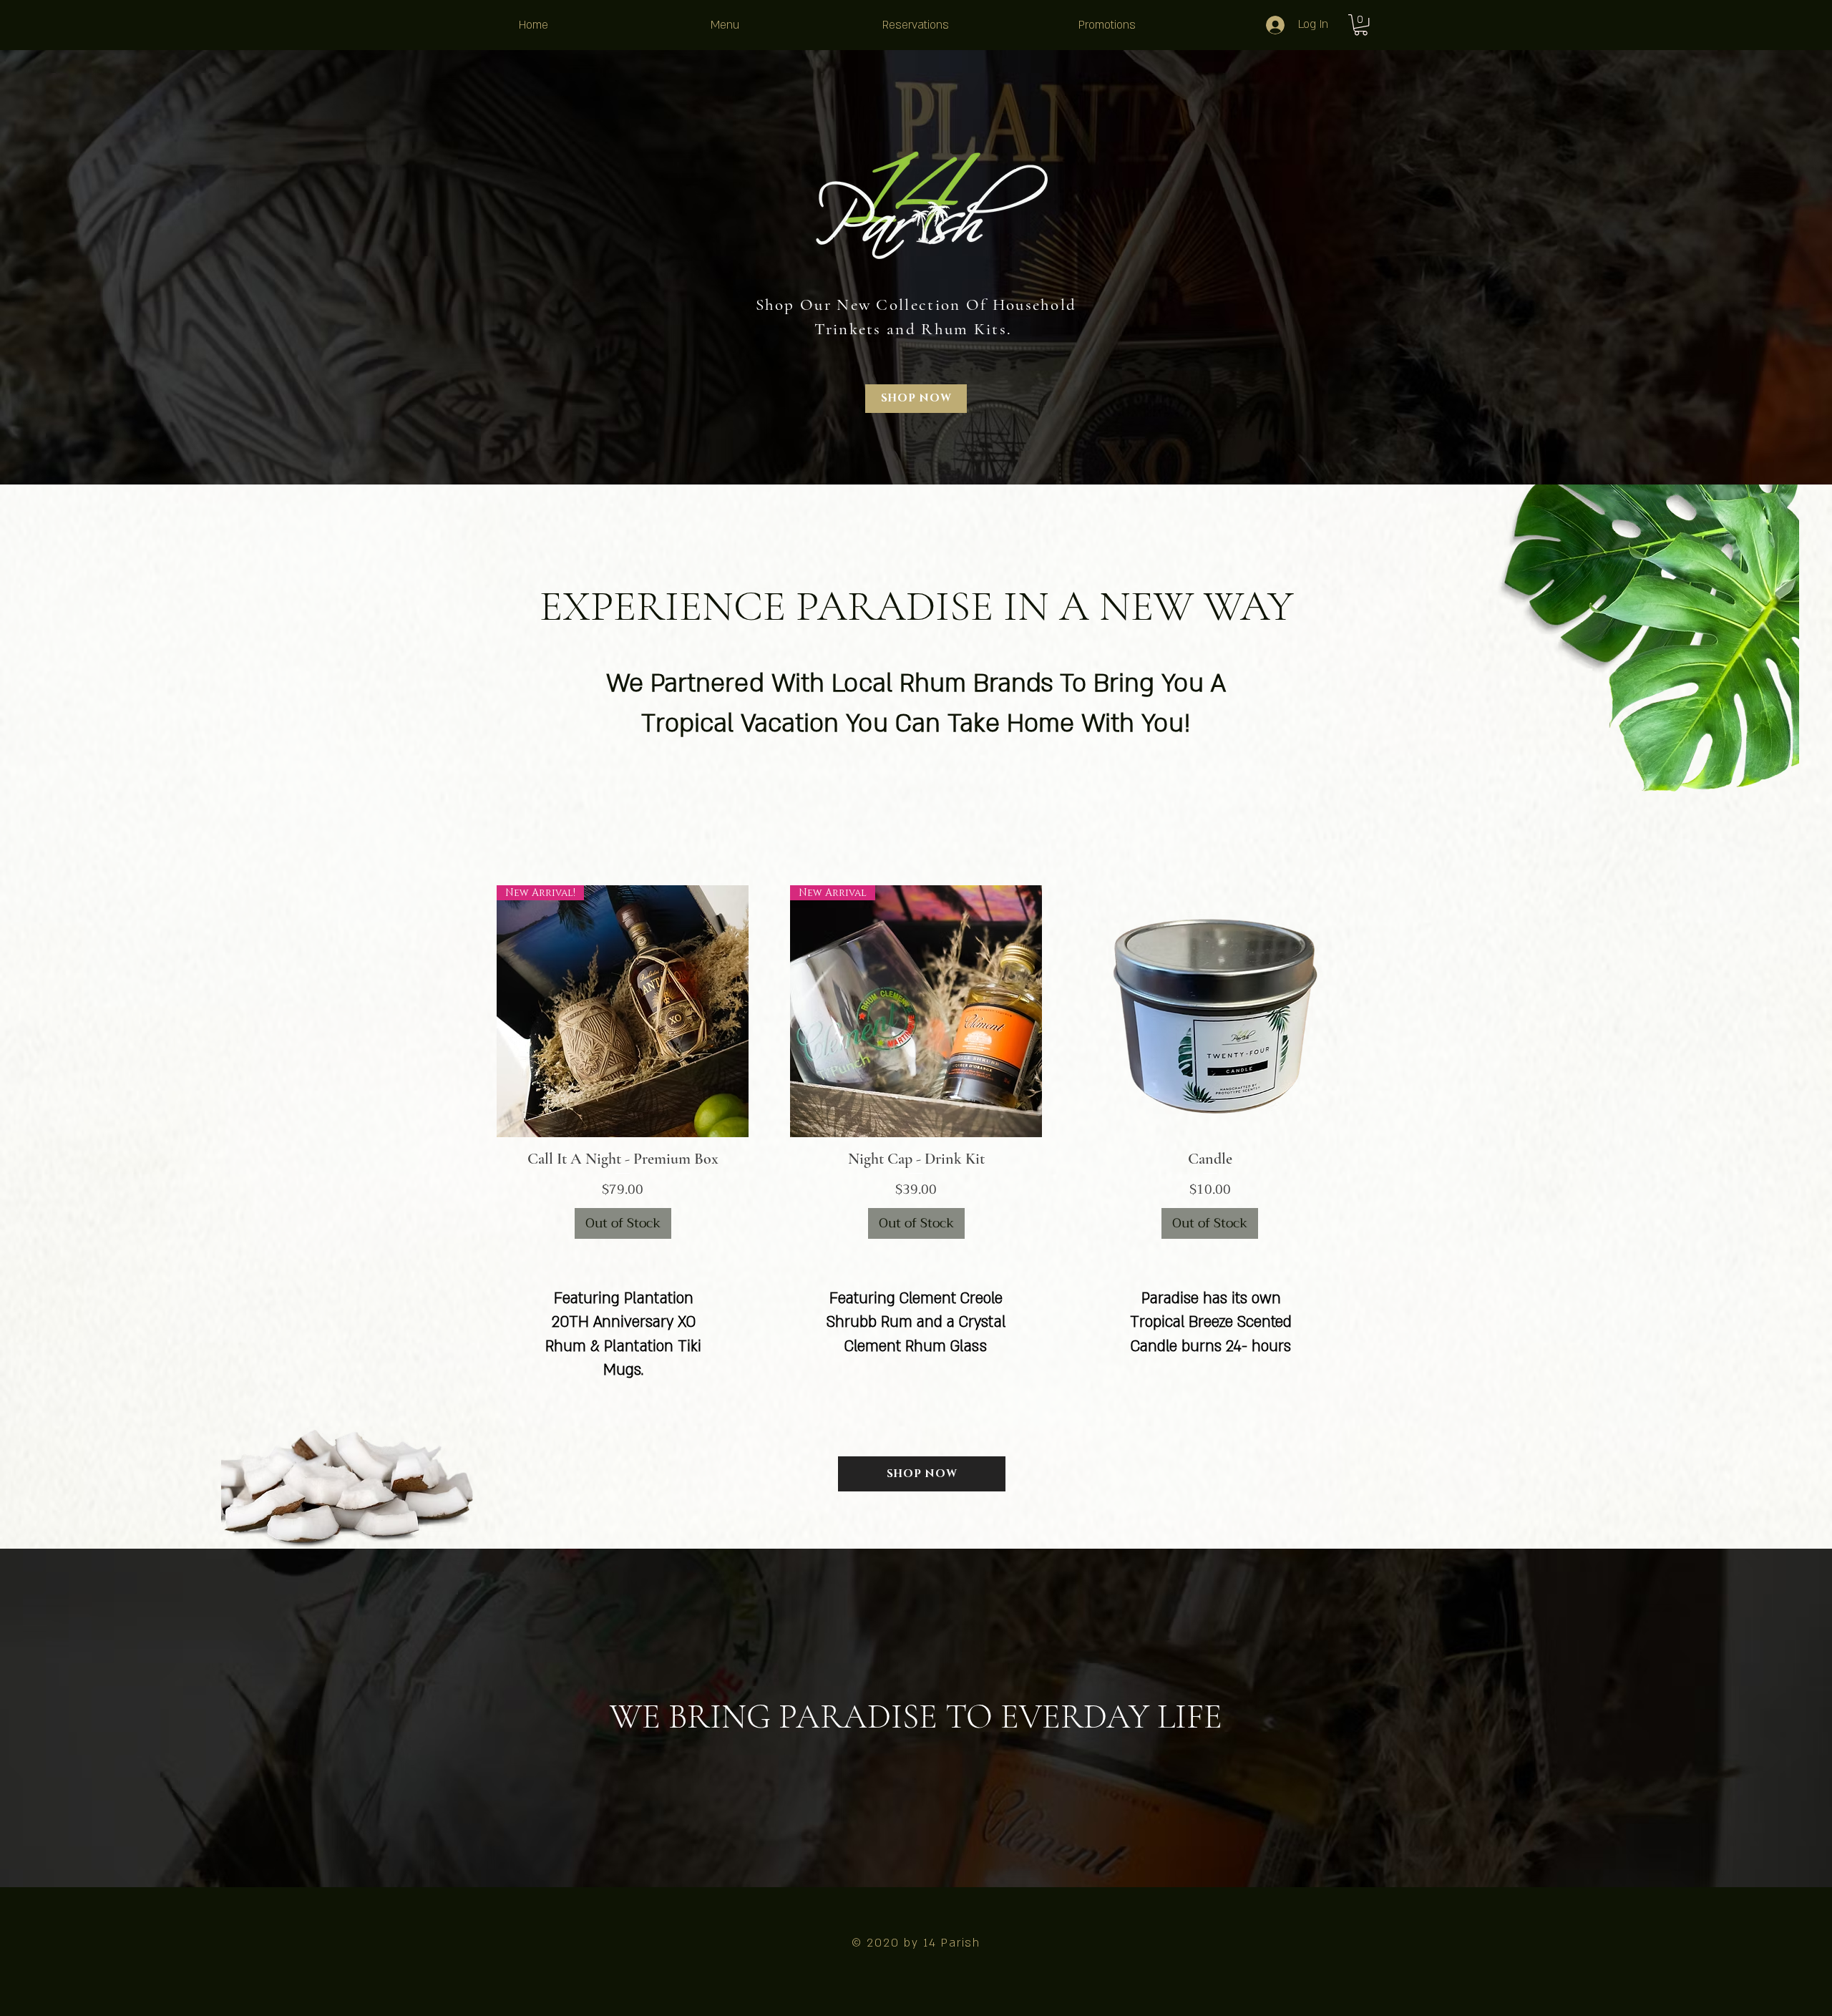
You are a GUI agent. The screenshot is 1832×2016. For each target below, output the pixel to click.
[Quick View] (1210, 1011)
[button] (1361, 25)
